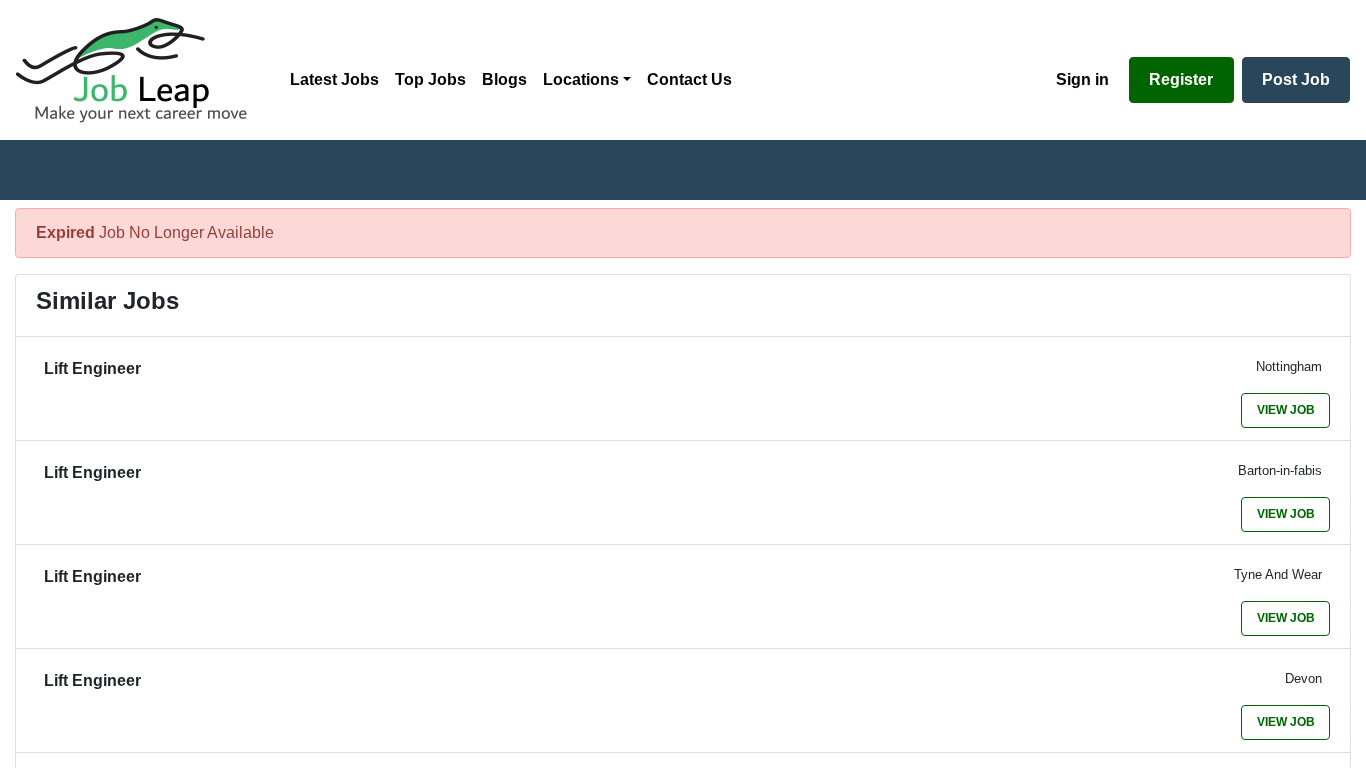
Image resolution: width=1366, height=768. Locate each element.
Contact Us (689, 79)
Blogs (504, 79)
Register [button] (1181, 79)
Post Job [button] (1296, 79)
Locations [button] (581, 79)
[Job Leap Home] (141, 70)
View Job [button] (1286, 410)
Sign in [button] (1082, 79)
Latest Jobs (334, 79)
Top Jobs (430, 79)
